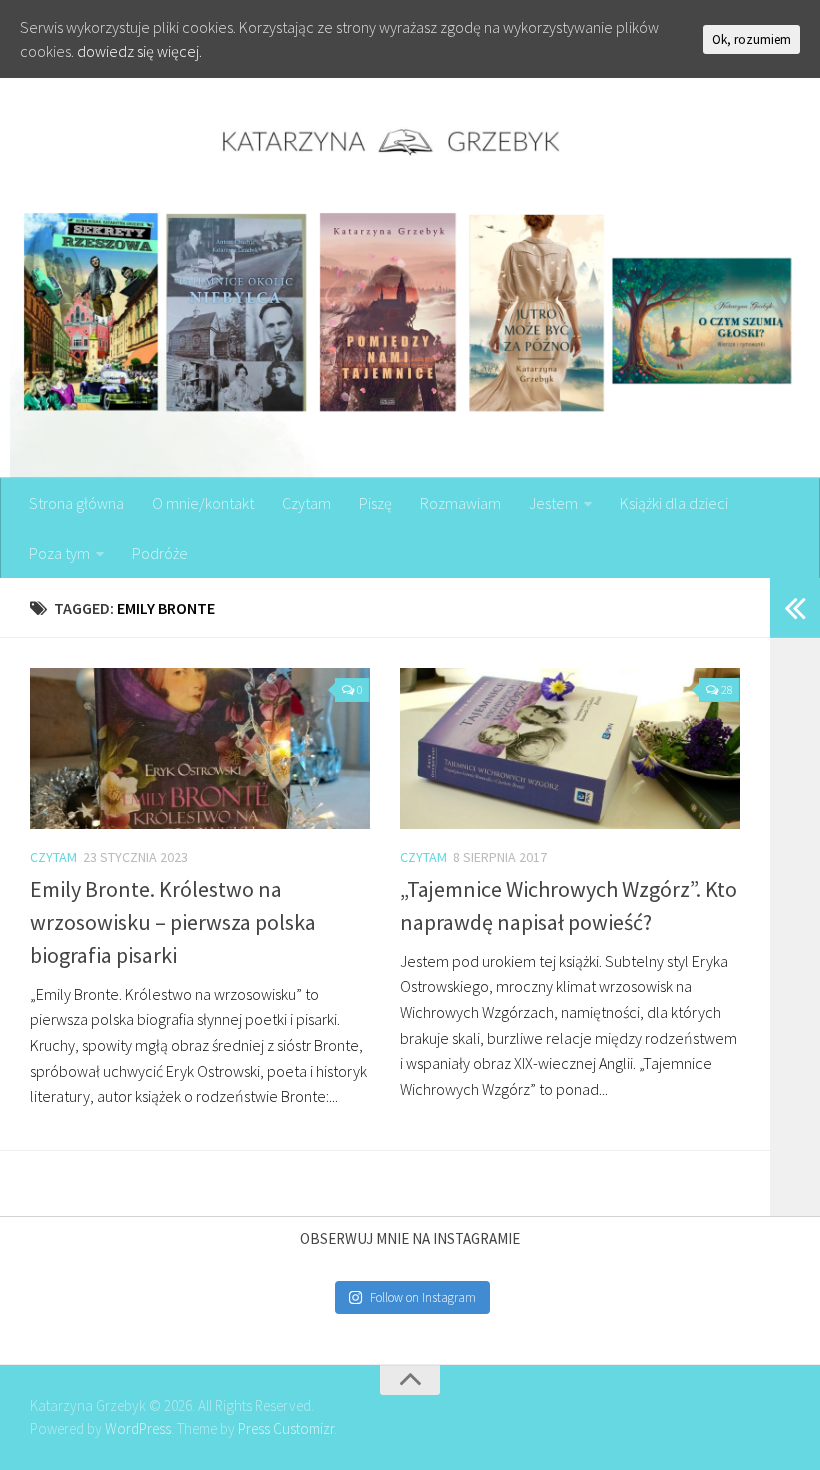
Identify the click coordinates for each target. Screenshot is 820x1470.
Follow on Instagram (423, 1297)
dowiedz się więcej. (139, 51)
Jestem (553, 503)
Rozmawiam (460, 503)
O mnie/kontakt (203, 503)
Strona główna (76, 503)
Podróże (160, 553)
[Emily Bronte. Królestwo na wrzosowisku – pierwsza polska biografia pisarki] (200, 748)
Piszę (375, 503)
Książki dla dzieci (674, 503)
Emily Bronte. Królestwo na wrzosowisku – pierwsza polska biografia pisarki (173, 922)
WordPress (138, 1428)
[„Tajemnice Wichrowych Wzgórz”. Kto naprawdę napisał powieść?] (570, 748)
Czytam (306, 503)
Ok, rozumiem (751, 39)
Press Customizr (286, 1428)
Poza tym (59, 553)
